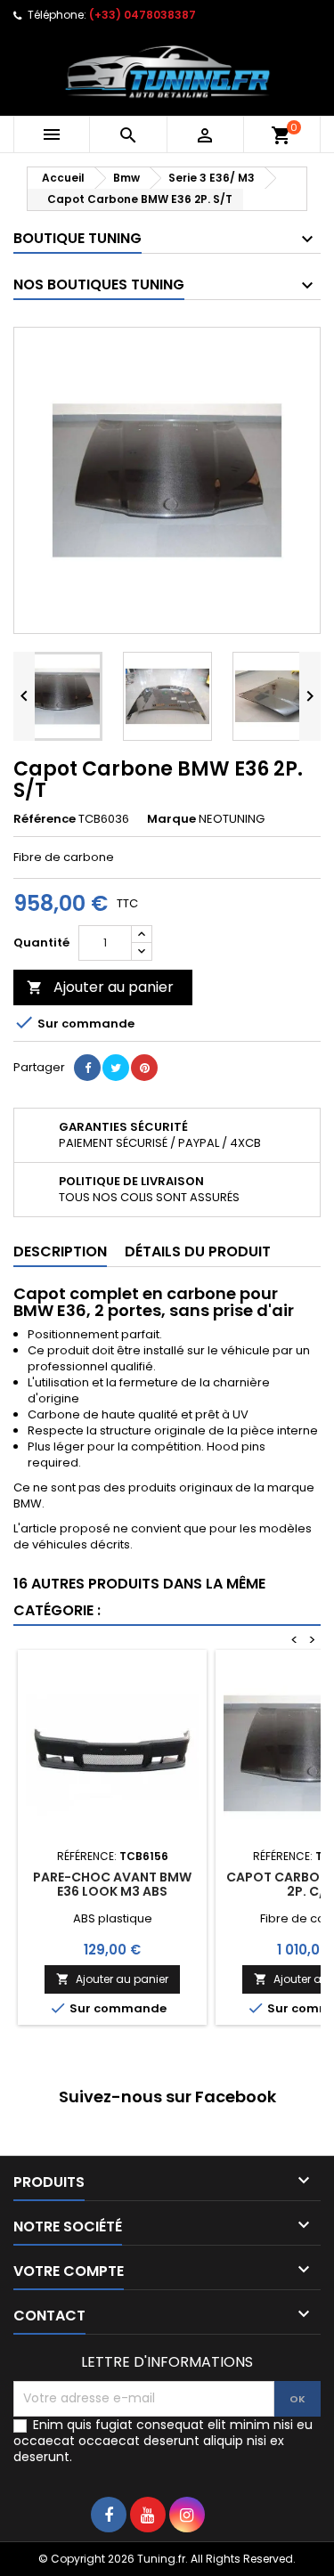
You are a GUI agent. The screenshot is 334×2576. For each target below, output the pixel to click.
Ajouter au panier (100, 987)
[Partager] (87, 1068)
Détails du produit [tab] (198, 1251)
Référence (45, 819)
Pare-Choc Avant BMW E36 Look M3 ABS (112, 1884)
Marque (171, 819)
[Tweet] (116, 1068)
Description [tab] (60, 1251)
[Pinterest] (144, 1068)
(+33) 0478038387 (143, 15)
